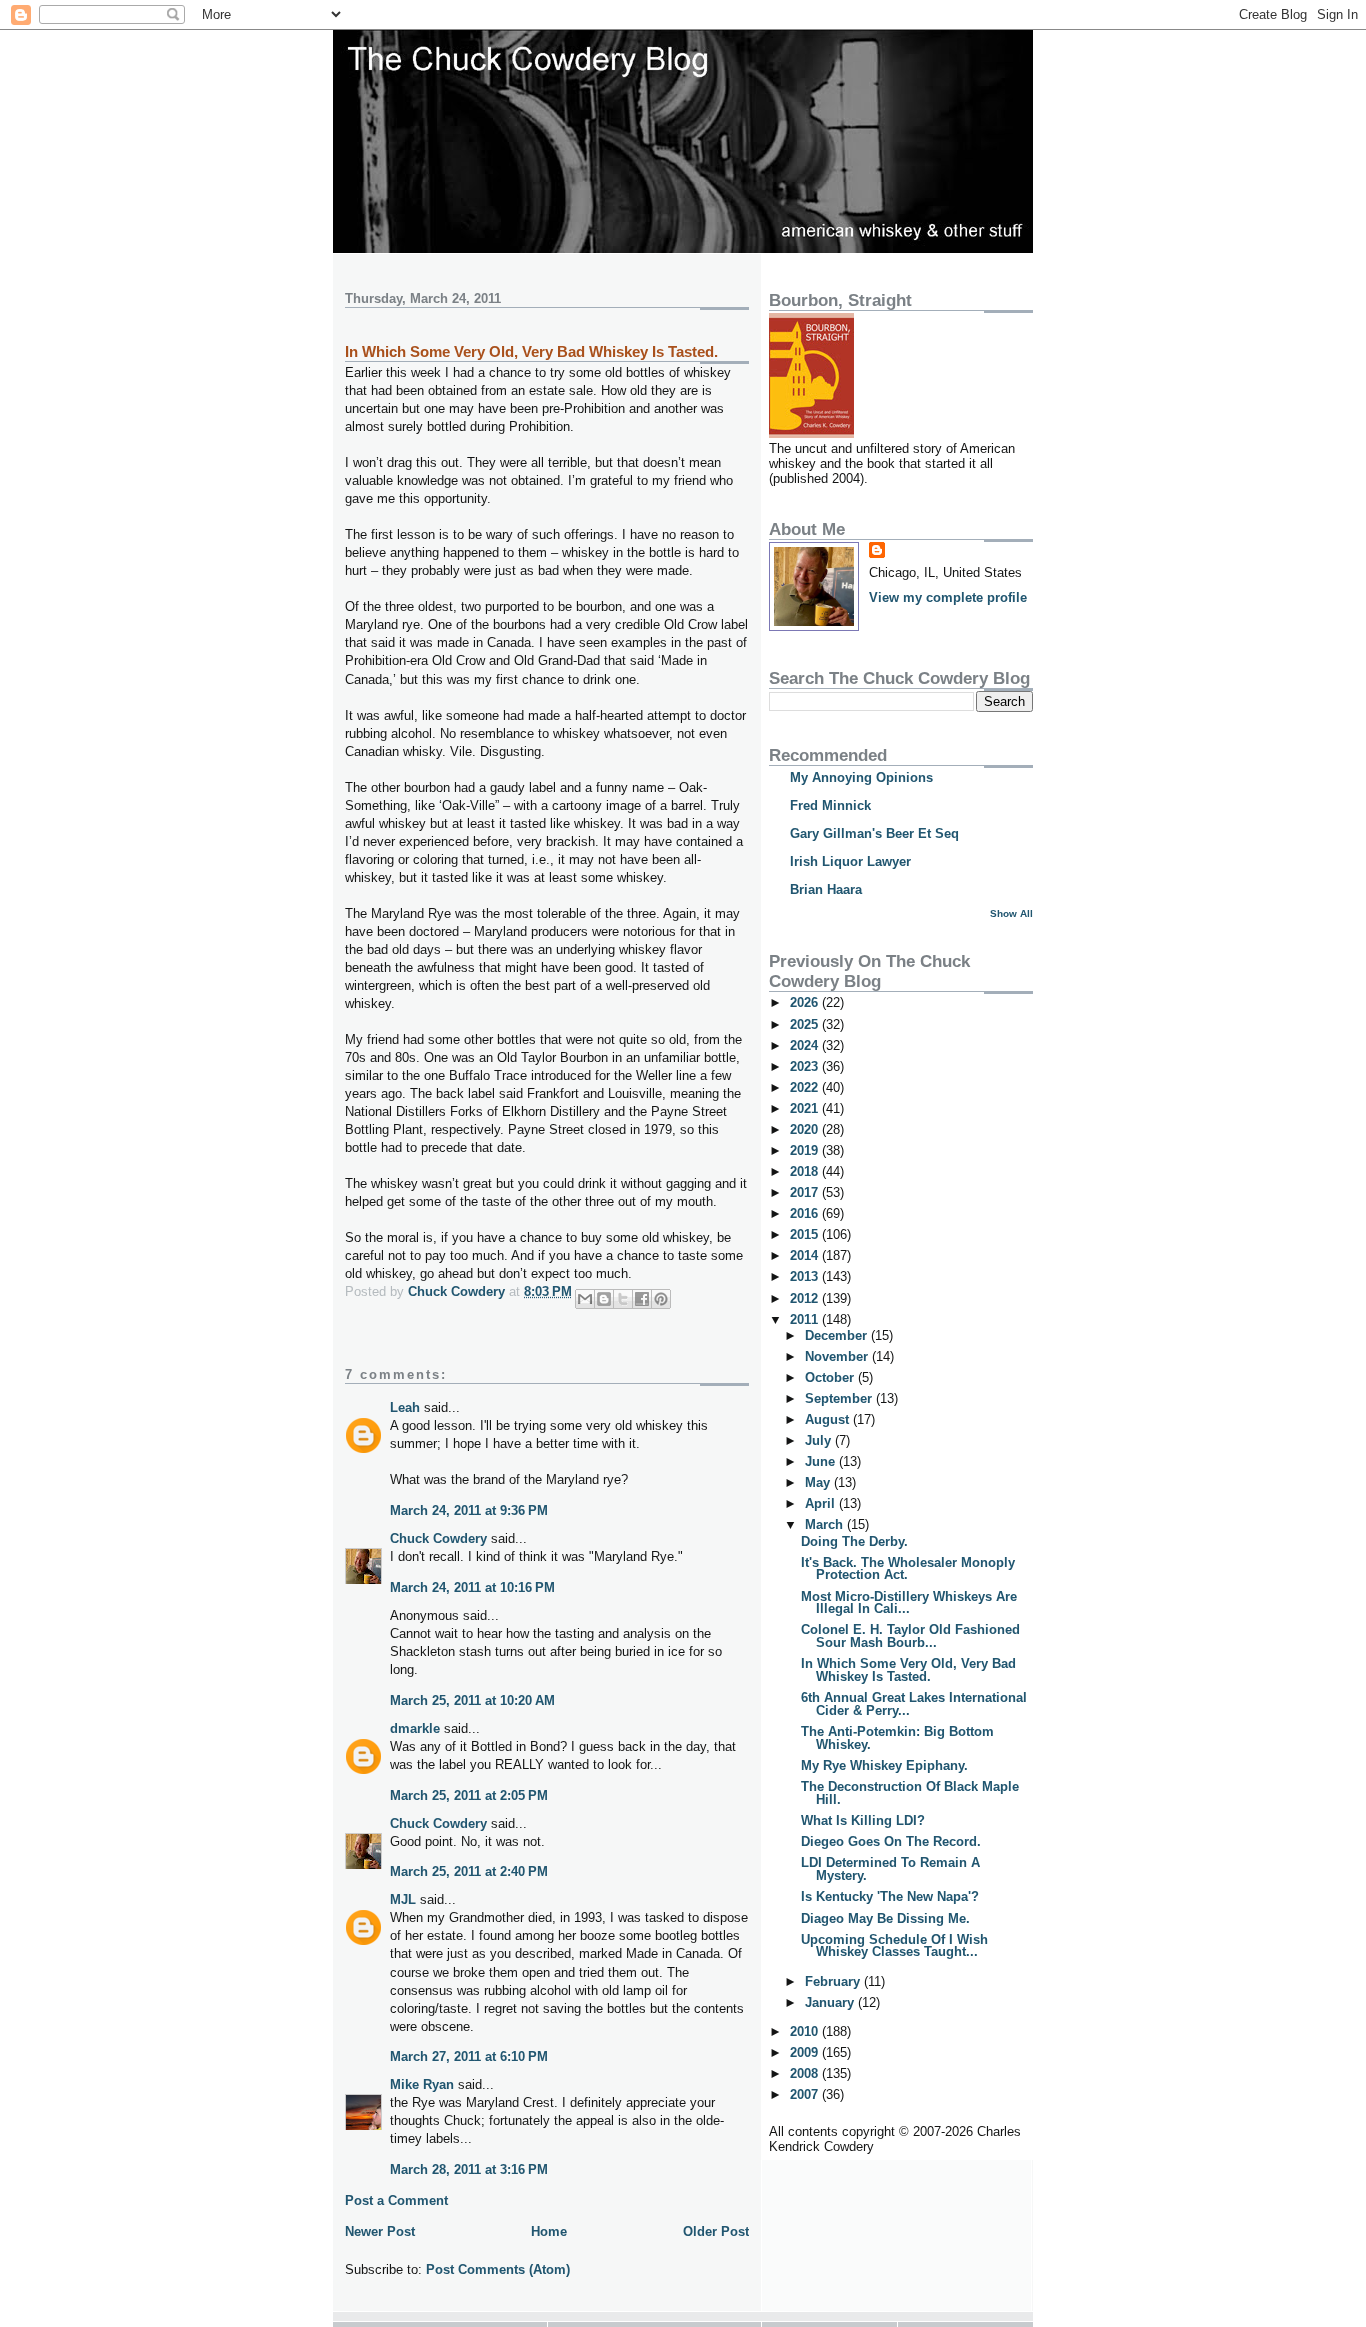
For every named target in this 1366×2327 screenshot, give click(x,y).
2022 (806, 1087)
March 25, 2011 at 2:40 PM (469, 1871)
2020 (806, 1129)
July (820, 1440)
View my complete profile (948, 597)
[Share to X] (623, 1299)
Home (549, 2231)
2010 (806, 2031)
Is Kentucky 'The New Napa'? (890, 1896)
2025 (806, 1024)
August (829, 1419)
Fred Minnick (830, 805)
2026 (806, 1002)
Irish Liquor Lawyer (850, 861)
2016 (806, 1213)
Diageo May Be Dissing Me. (885, 1918)
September (840, 1398)
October (831, 1377)
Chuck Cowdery (438, 1538)
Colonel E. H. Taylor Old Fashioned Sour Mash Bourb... (910, 1636)
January (831, 2002)
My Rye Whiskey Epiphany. (884, 1765)
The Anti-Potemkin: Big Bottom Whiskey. (897, 1738)
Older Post (716, 2231)
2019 (806, 1150)
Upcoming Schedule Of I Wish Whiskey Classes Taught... (894, 1946)
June (822, 1461)
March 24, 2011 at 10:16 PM (472, 1587)
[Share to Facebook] (642, 1299)
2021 (806, 1108)
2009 (806, 2052)
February (834, 1981)
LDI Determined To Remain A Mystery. (890, 1869)
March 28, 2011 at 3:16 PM (469, 2169)
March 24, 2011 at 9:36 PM (469, 1510)
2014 (806, 1255)
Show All (1011, 913)
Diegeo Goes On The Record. (891, 1841)
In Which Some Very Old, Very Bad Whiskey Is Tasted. (908, 1670)
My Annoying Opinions (861, 777)
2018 (806, 1171)
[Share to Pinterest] (661, 1299)
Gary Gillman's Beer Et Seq (874, 833)
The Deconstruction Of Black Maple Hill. (910, 1793)
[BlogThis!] (604, 1299)
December (838, 1335)
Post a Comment (396, 2200)
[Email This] (585, 1299)
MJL (403, 1899)
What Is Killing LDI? (863, 1820)
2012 (806, 1298)
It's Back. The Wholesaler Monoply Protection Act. (908, 1569)
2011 (806, 1319)
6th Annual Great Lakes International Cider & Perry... (914, 1704)
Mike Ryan (422, 2084)
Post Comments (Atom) (498, 2269)
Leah (405, 1407)
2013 (806, 1276)
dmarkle (415, 1728)
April (822, 1503)
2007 (806, 2094)
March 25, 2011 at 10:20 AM (472, 1700)
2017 (806, 1192)
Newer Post (380, 2231)
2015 (806, 1234)
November (838, 1356)
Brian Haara (826, 889)
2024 (806, 1045)
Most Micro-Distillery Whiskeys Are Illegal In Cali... (909, 1603)
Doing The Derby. (854, 1541)
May (819, 1482)
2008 (806, 2073)
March (826, 1524)
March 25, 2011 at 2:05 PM (469, 1795)
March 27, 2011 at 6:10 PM (469, 2056)
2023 (806, 1066)
